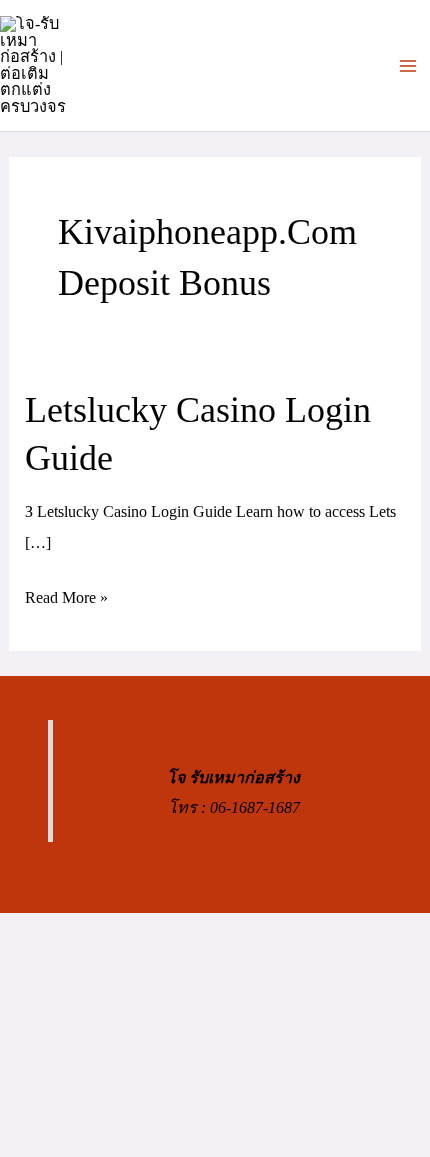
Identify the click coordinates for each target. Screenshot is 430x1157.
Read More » (66, 600)
